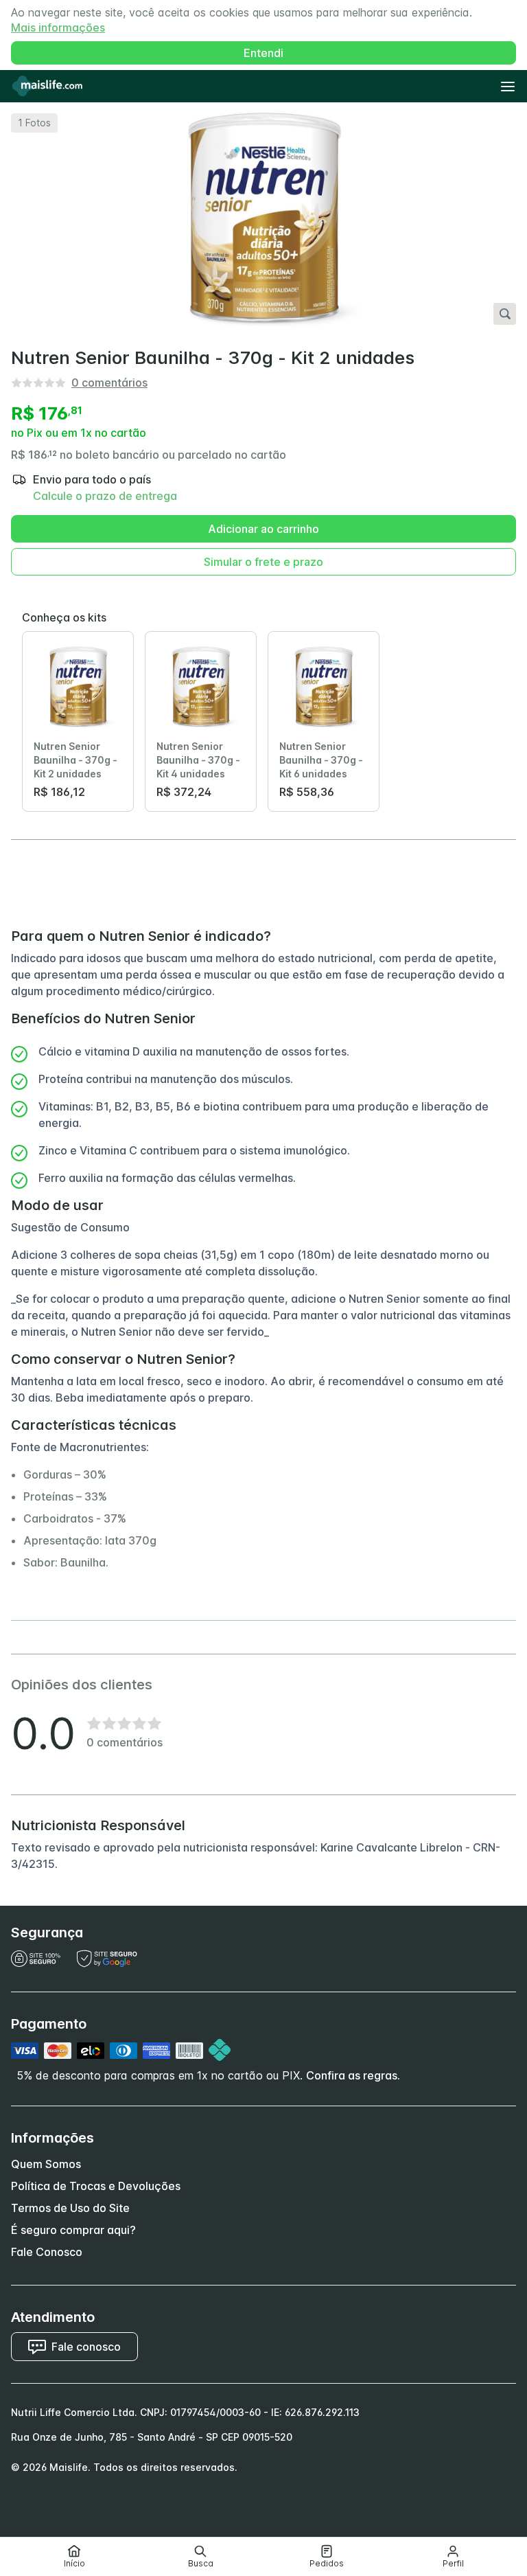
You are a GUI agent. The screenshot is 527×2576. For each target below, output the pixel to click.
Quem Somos (46, 2164)
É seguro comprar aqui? (73, 2230)
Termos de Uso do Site (70, 2208)
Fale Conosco (47, 2252)
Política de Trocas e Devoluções (96, 2186)
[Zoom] (505, 314)
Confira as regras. (353, 2075)
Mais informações (58, 27)
